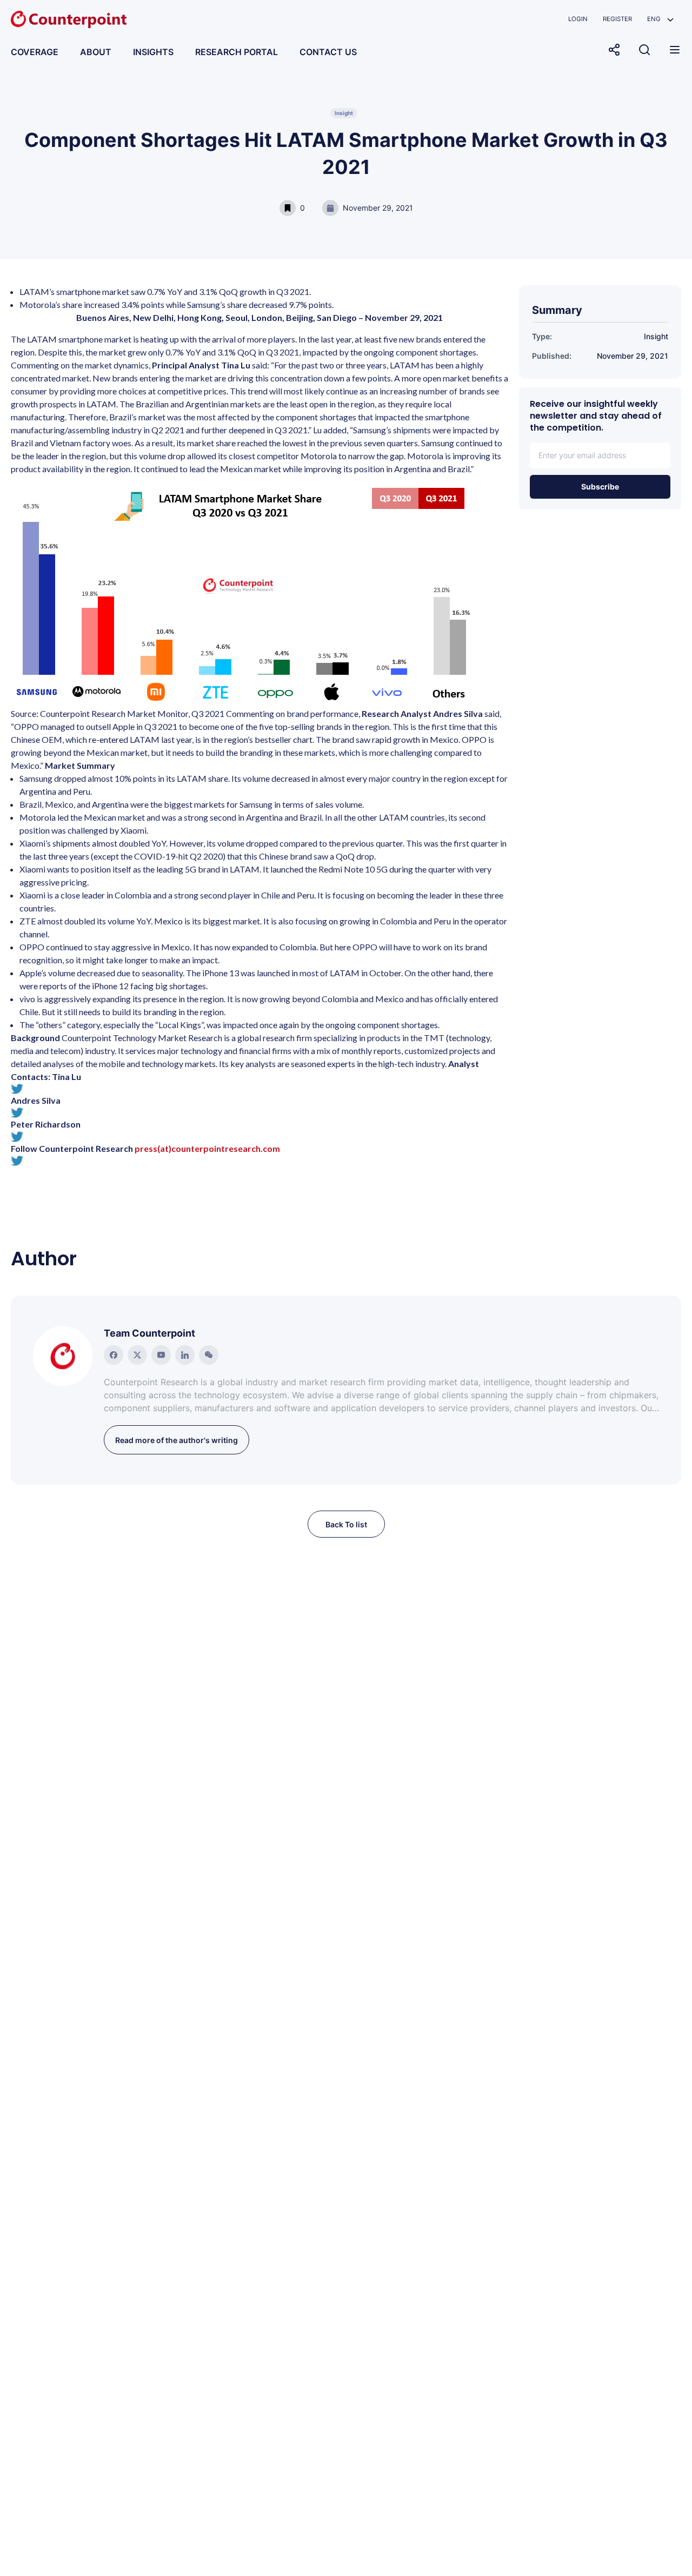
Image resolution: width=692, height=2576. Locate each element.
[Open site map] (675, 50)
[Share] (614, 50)
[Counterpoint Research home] (69, 19)
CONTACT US (328, 52)
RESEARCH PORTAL (237, 52)
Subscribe (600, 487)
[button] (660, 19)
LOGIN (578, 19)
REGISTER (617, 19)
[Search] (644, 50)
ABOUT (96, 52)
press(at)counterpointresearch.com (207, 1148)
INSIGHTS (153, 52)
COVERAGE (35, 52)
